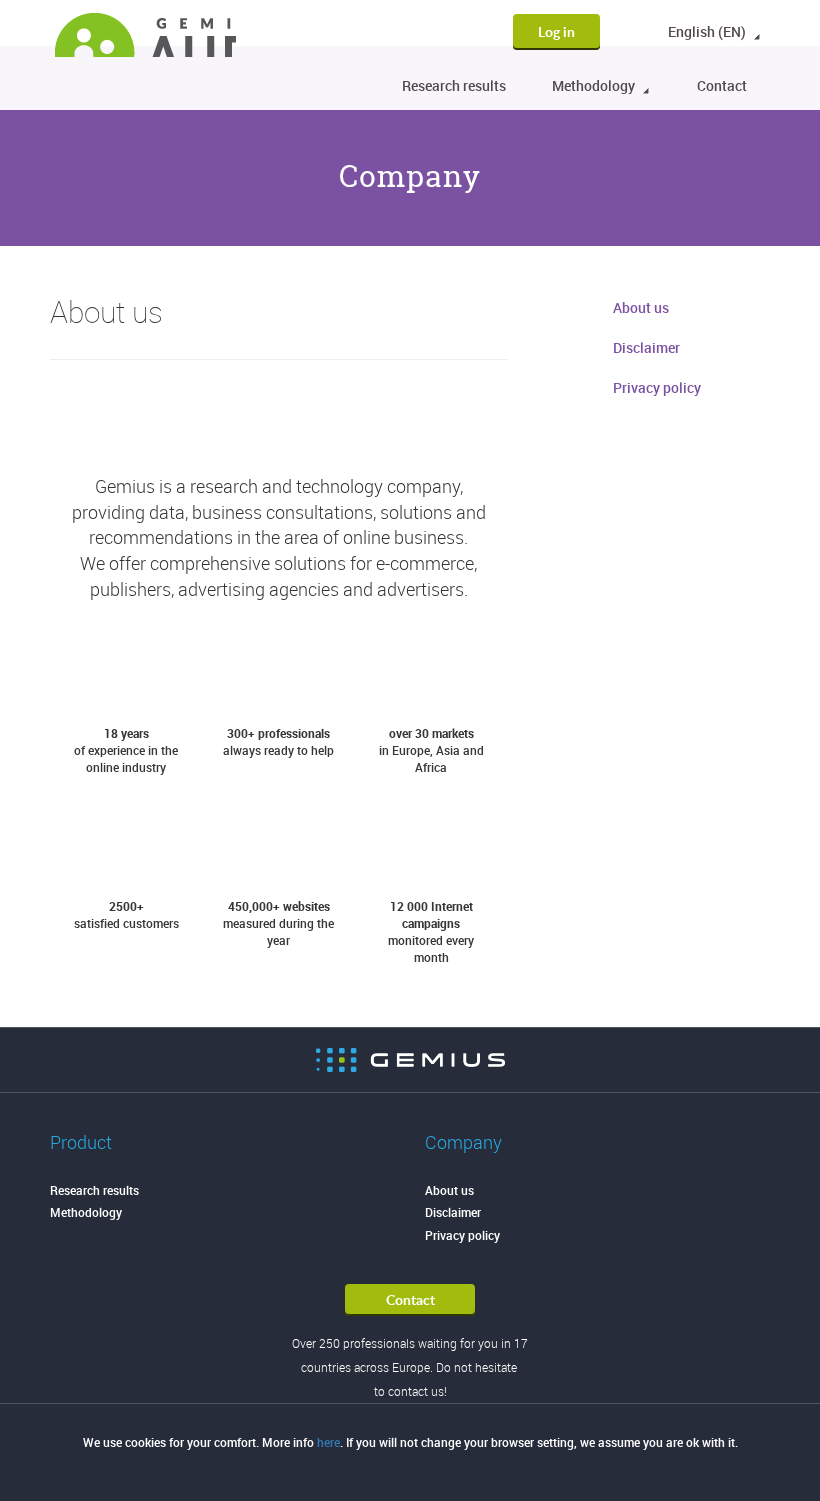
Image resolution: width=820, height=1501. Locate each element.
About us (641, 307)
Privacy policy (657, 387)
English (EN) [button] (708, 31)
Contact (722, 85)
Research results (454, 85)
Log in (556, 31)
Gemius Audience (145, 35)
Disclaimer (646, 347)
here (328, 1442)
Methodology (86, 1212)
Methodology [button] (595, 85)
